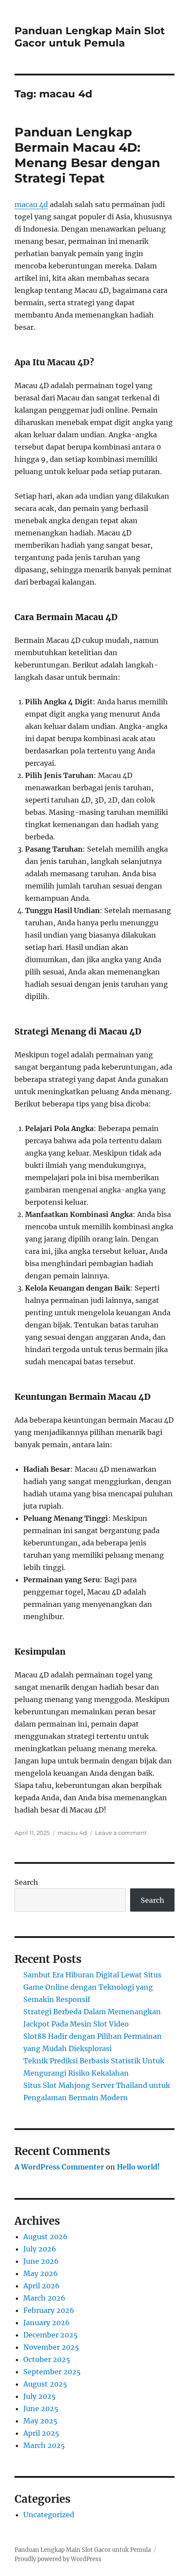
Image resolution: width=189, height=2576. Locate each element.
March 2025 (44, 2445)
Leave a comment (121, 1833)
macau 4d (31, 204)
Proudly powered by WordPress (58, 2559)
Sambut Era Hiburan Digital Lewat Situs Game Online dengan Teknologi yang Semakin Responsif (92, 1987)
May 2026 (41, 2273)
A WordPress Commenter (59, 2167)
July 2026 (40, 2249)
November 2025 (51, 2347)
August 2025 (45, 2384)
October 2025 (47, 2359)
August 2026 (45, 2237)
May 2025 (40, 2421)
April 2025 (41, 2433)
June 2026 (41, 2261)
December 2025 (51, 2335)
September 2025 (52, 2372)
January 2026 (47, 2323)
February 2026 (49, 2310)
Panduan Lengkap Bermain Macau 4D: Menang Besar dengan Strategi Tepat (87, 155)
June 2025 (41, 2408)
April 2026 (42, 2286)
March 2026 (44, 2298)
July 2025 (40, 2396)
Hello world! (138, 2167)
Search (26, 1882)
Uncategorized (49, 2515)
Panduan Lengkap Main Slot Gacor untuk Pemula (90, 37)
